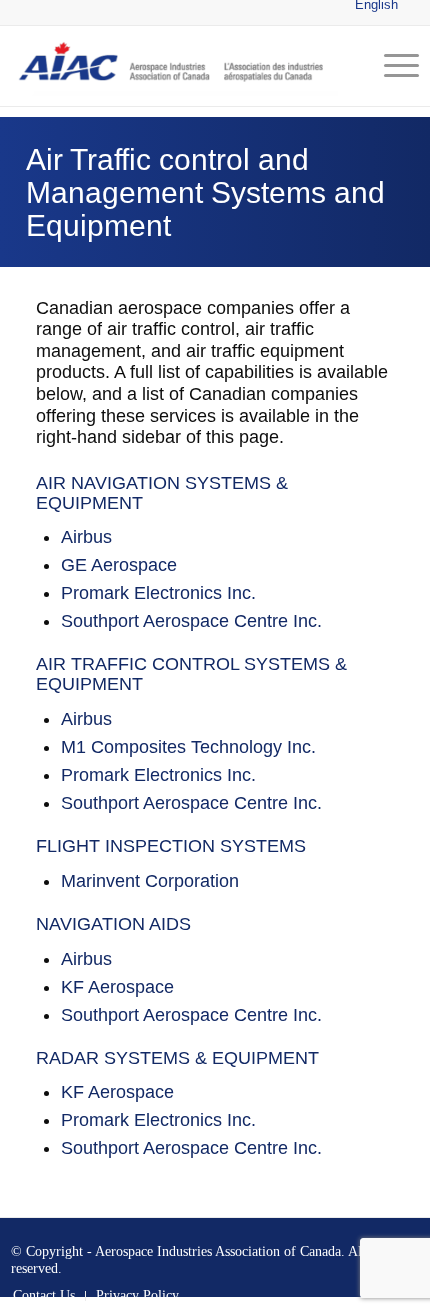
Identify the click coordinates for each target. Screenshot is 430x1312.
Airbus (86, 537)
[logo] (174, 66)
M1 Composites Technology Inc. (188, 747)
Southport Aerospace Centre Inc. (191, 621)
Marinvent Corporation (150, 881)
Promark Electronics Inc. (158, 593)
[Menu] (391, 66)
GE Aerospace (119, 565)
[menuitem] (391, 66)
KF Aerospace (117, 987)
